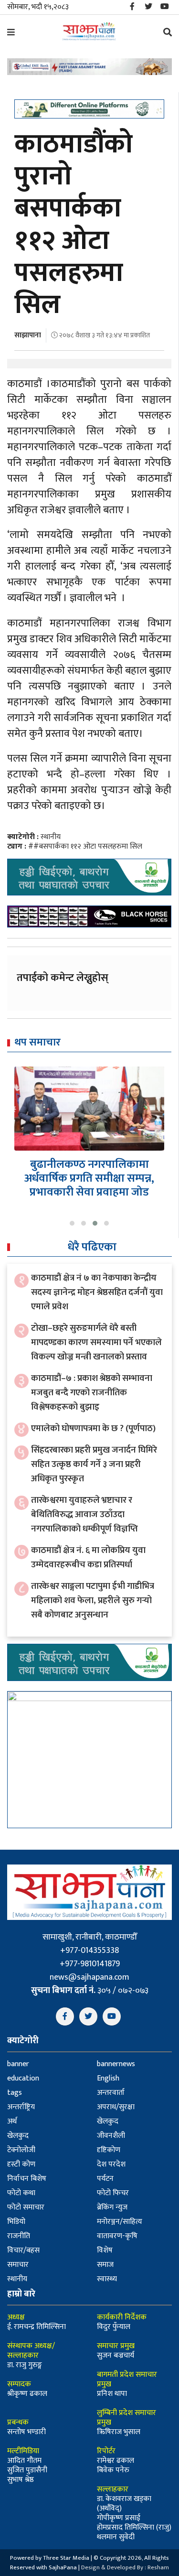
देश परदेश (111, 2164)
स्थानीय (51, 837)
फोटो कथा (21, 2193)
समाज (105, 2265)
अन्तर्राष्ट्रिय (21, 2107)
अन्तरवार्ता (111, 2093)
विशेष (105, 2250)
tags (15, 2093)
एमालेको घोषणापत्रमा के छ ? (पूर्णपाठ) (93, 1428)
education (23, 2078)
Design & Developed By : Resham (125, 2567)
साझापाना (28, 335)
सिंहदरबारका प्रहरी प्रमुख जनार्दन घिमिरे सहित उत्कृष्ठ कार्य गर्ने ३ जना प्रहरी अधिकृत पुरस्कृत (94, 1464)
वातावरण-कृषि (117, 2236)
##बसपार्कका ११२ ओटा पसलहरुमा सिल (85, 846)
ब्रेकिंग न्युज (112, 2207)
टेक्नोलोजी (21, 2150)
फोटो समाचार (26, 2207)
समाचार (18, 2265)
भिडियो (16, 2222)
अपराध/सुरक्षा (116, 2107)
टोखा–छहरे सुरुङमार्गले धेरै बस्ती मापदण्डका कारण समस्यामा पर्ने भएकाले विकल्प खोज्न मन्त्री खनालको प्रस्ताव (96, 1342)
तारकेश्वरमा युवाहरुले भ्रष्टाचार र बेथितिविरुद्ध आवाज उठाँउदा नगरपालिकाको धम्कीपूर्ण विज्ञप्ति (84, 1514)
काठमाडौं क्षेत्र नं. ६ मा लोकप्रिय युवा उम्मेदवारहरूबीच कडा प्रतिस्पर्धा (88, 1557)
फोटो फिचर (113, 2193)
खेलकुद (108, 2121)
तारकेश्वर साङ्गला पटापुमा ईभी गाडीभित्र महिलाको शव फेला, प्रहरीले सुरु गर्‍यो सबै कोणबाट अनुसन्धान (93, 1601)
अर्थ (12, 2121)
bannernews (116, 2064)
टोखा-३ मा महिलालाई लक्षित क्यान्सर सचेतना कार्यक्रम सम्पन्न (90, 1171)
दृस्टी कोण (21, 2164)
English (108, 2078)
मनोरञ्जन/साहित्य (120, 2222)
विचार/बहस (23, 2250)
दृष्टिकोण (109, 2150)
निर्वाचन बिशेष (27, 2179)
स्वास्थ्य (107, 2279)
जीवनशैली (111, 2136)
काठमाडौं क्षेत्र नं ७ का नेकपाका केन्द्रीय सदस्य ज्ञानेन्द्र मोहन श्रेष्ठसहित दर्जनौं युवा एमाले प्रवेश (97, 1292)
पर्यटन (105, 2179)
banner (18, 2064)
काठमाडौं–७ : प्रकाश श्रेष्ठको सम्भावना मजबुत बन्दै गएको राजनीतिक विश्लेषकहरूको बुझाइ (92, 1393)
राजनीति (19, 2236)
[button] (72, 1223)
